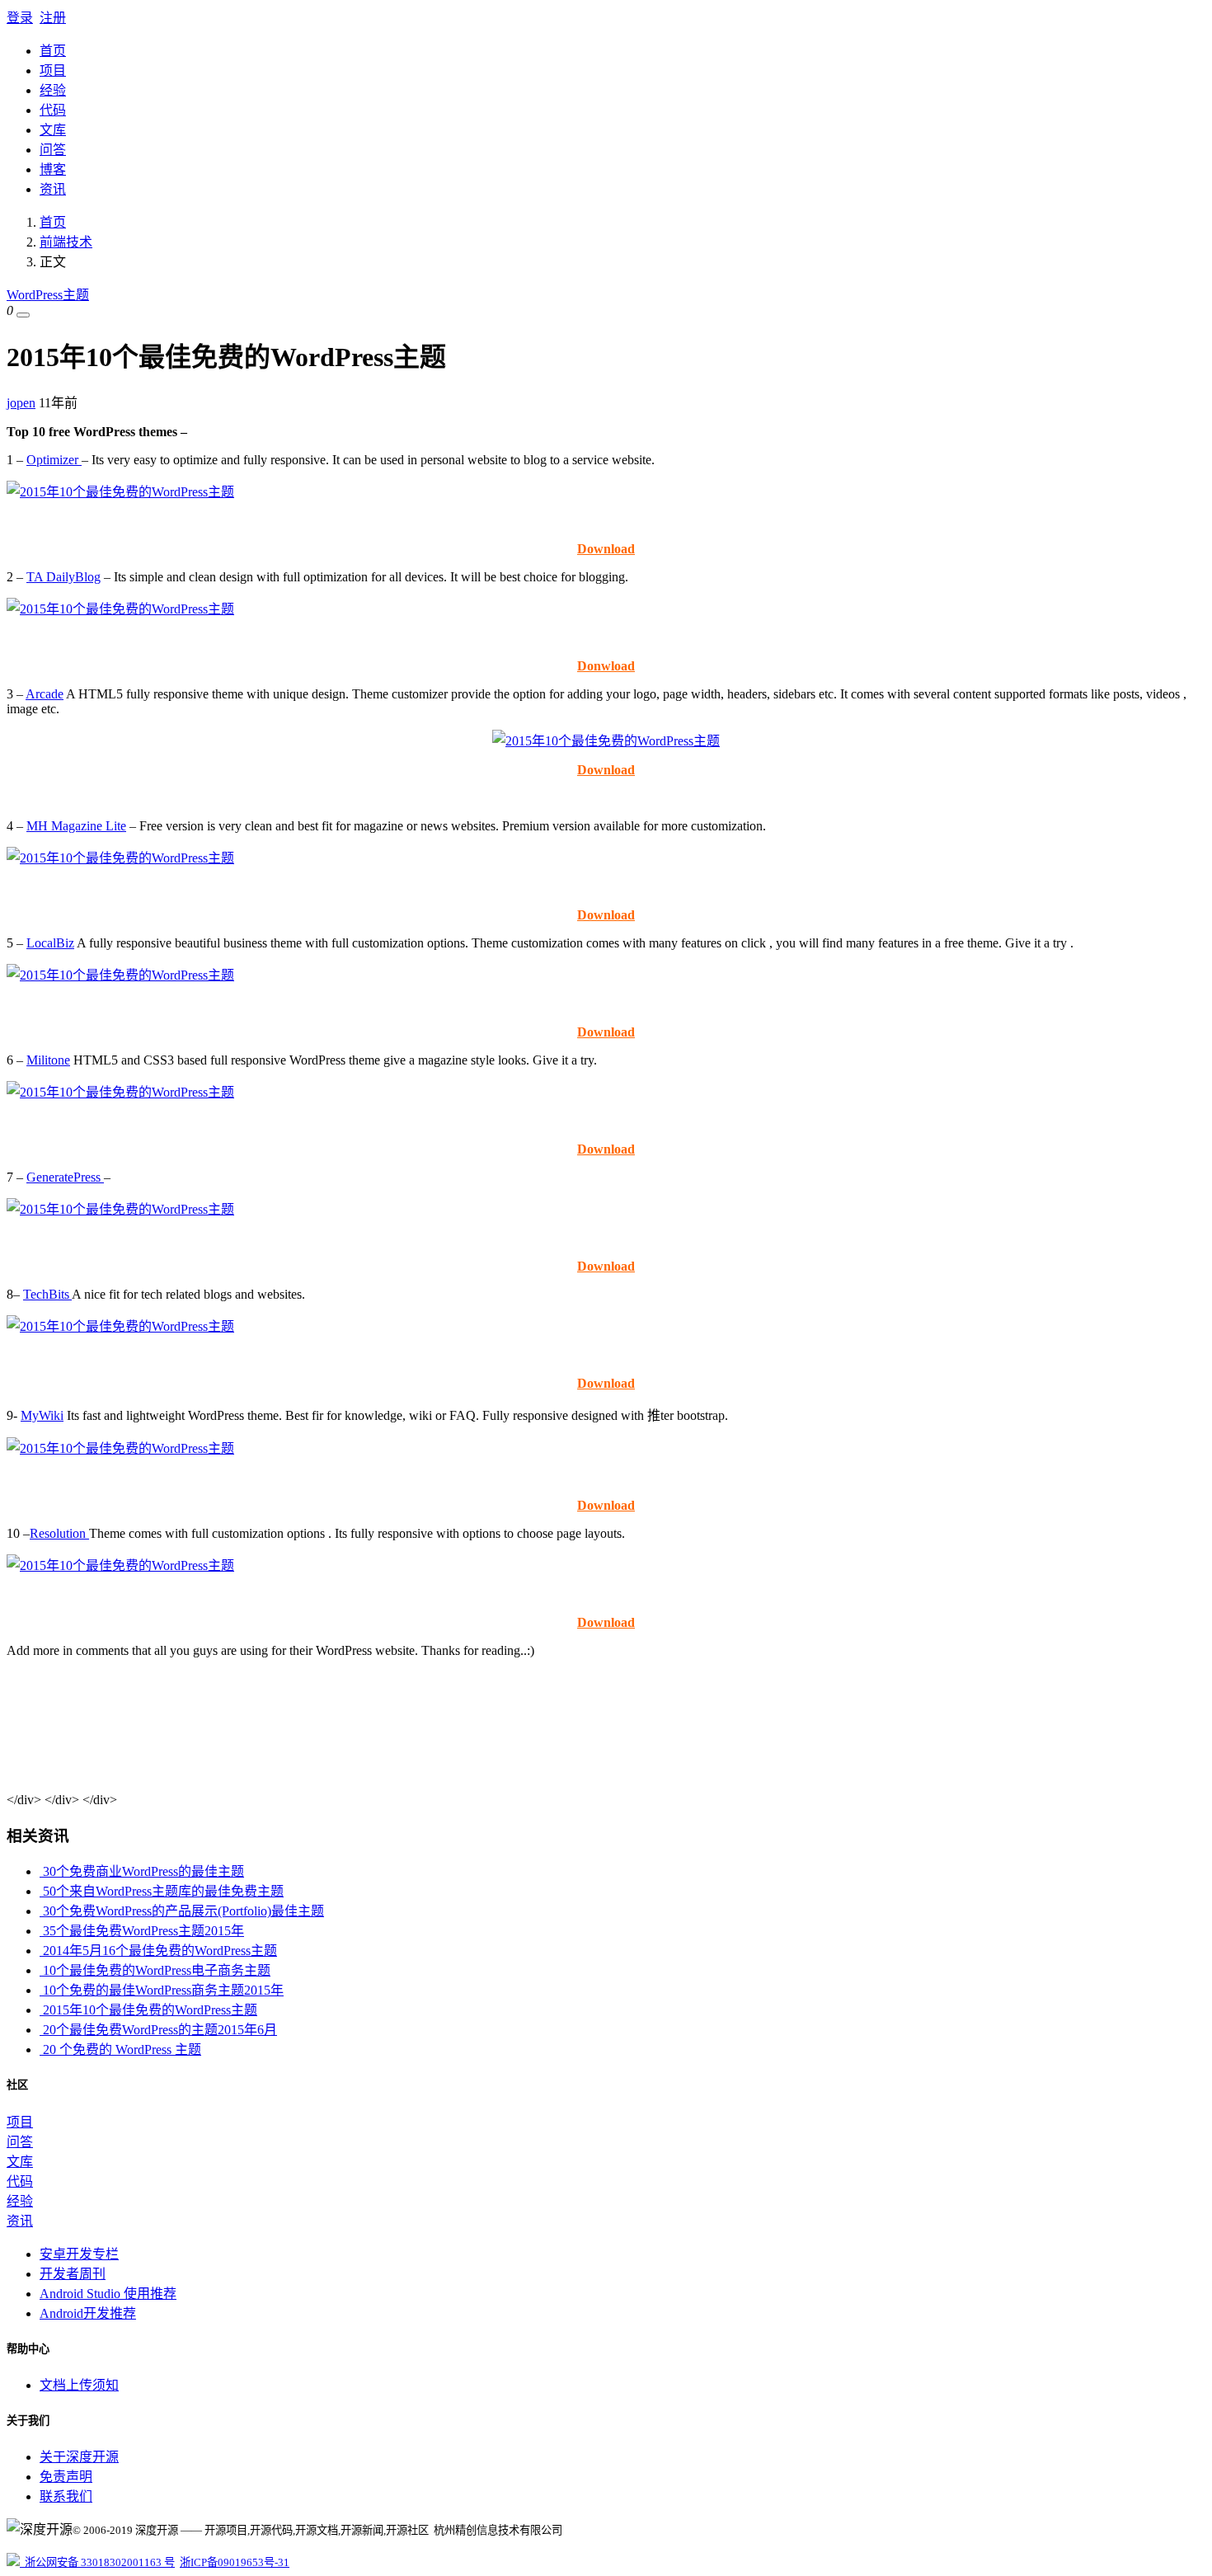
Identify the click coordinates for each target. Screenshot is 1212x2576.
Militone (48, 1060)
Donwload (606, 666)
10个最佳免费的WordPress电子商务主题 (155, 1970)
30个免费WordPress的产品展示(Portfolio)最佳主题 (182, 1911)
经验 (53, 90)
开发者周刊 (73, 2274)
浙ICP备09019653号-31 (235, 2562)
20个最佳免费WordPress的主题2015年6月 (158, 2030)
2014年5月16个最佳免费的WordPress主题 (158, 1951)
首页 (53, 51)
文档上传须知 (79, 2385)
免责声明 (66, 2477)
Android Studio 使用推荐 (108, 2294)
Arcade (45, 694)
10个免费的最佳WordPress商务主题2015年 (162, 1990)
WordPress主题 (48, 295)
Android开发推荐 (88, 2313)
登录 (20, 18)
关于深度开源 (79, 2457)
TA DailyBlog (63, 577)
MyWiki (42, 1415)
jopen (21, 403)
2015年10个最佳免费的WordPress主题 (148, 2010)
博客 (53, 169)
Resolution (59, 1533)
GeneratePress (65, 1177)
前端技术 (66, 242)
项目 (53, 71)
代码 (53, 110)
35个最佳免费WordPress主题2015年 (142, 1931)
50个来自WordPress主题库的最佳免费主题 (162, 1891)
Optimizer (54, 460)
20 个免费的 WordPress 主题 (120, 2050)
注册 (53, 18)
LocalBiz (50, 943)
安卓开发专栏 (79, 2254)
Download (606, 549)
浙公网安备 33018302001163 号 (97, 2562)
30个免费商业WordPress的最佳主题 (142, 1871)
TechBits (47, 1294)
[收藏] (23, 315)
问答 (53, 150)
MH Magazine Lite (76, 826)
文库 (53, 130)
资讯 (53, 189)
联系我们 (66, 2496)
